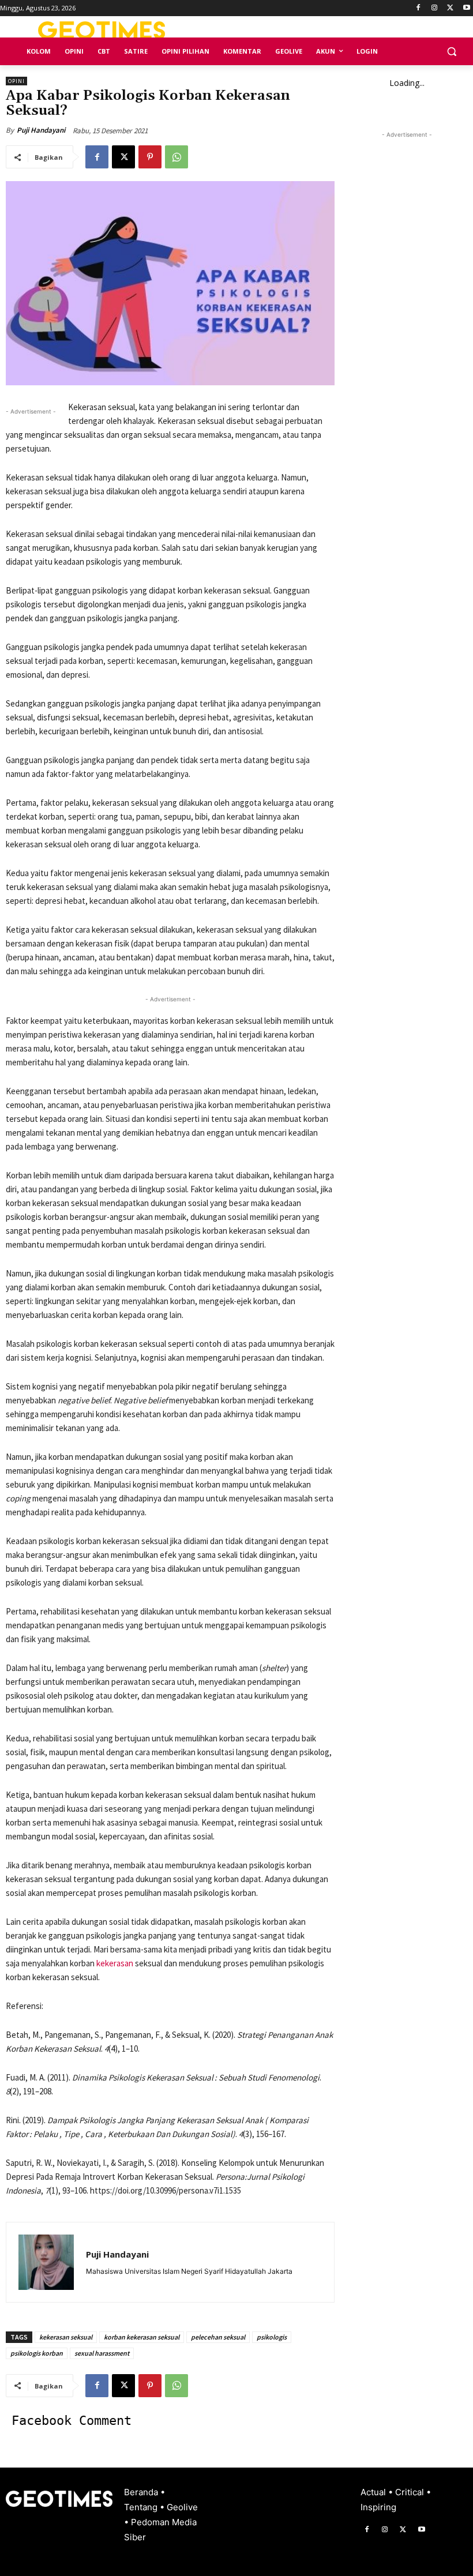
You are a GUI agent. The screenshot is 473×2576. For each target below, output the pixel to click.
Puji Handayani (41, 130)
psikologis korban (37, 2353)
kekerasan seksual (66, 2337)
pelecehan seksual (218, 2337)
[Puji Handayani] (46, 2262)
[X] (450, 8)
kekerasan (115, 1963)
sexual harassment (102, 2353)
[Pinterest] (150, 157)
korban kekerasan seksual (142, 2337)
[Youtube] (466, 8)
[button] (451, 52)
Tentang (142, 2507)
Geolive (182, 2507)
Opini (16, 81)
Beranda (142, 2492)
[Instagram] (435, 8)
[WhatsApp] (177, 157)
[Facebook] (418, 8)
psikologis (272, 2337)
